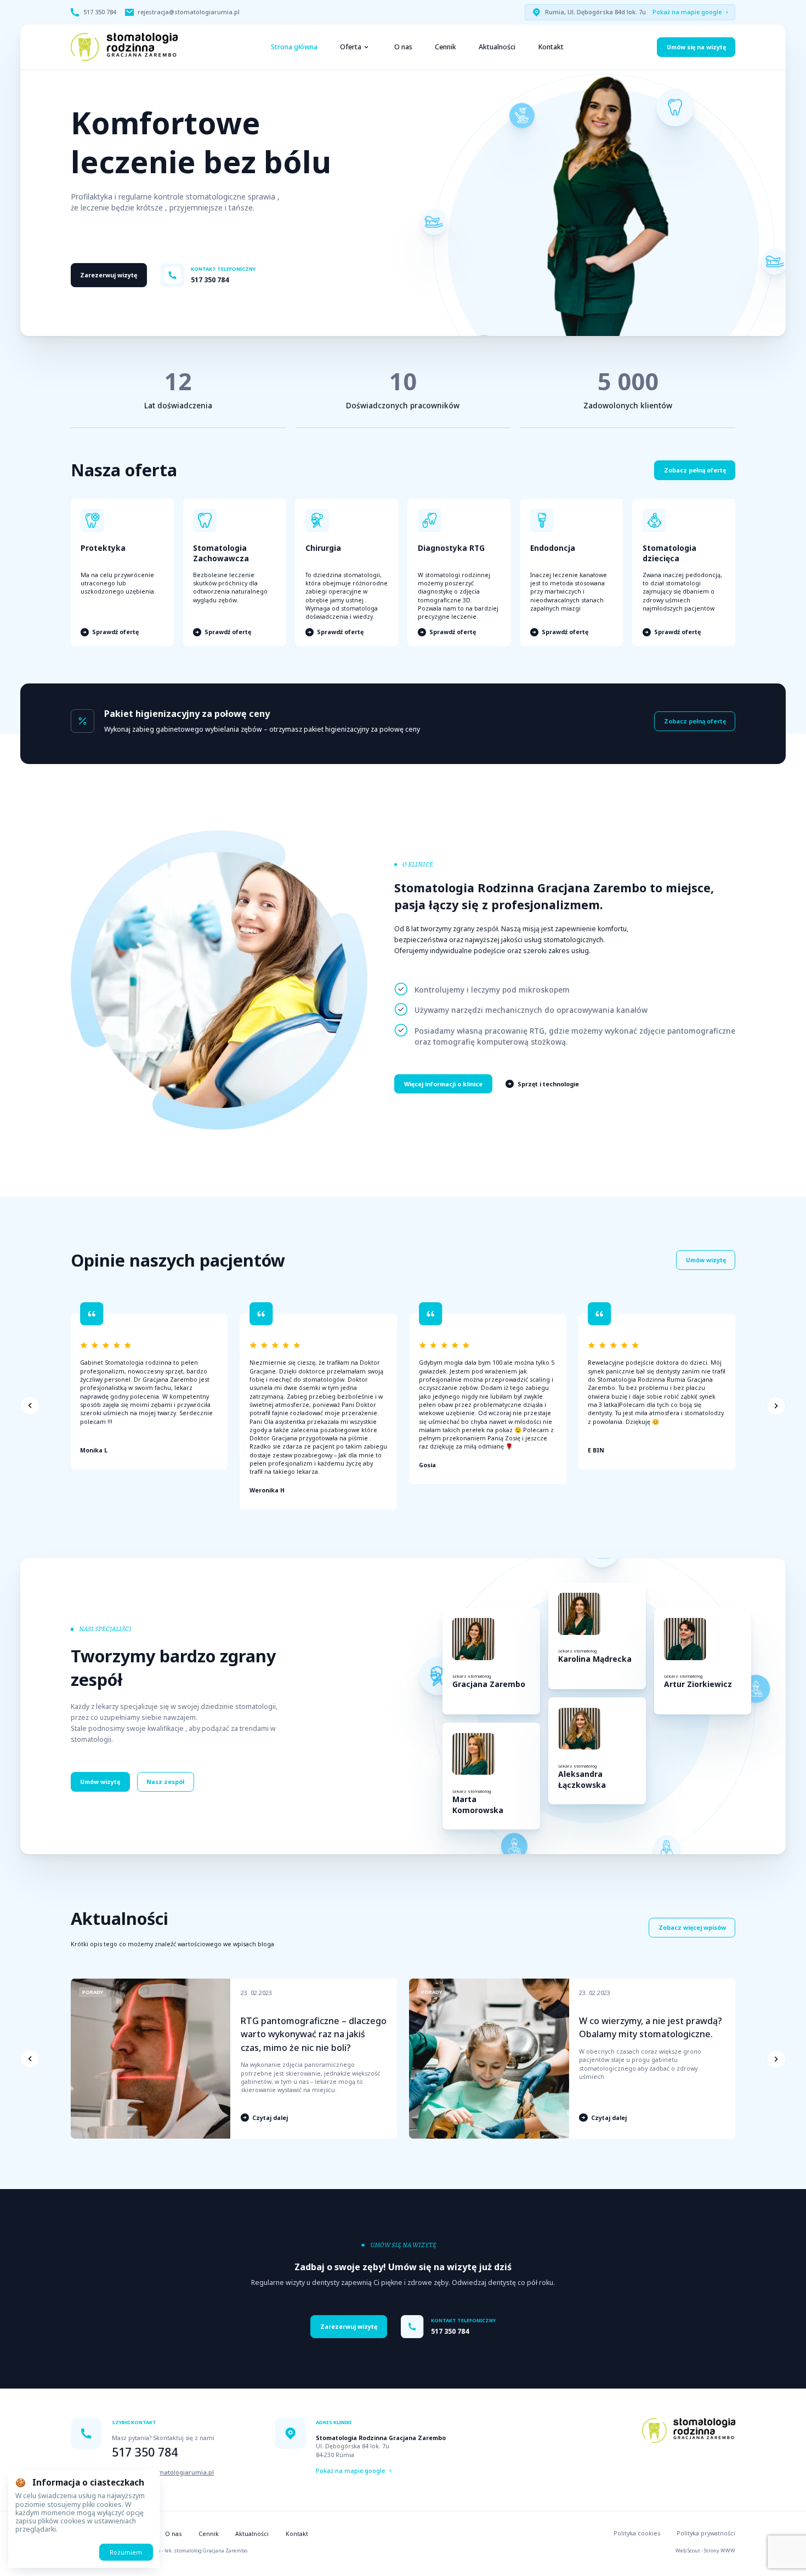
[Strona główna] (124, 47)
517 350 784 (145, 2452)
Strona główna (294, 47)
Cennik (445, 47)
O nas (403, 47)
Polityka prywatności (706, 2533)
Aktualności (497, 47)
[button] (30, 1406)
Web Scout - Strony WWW (705, 2551)
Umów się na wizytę (696, 47)
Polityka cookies (637, 2533)
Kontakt (551, 47)
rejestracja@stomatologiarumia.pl (163, 2472)
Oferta (351, 47)
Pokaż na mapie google (687, 12)
